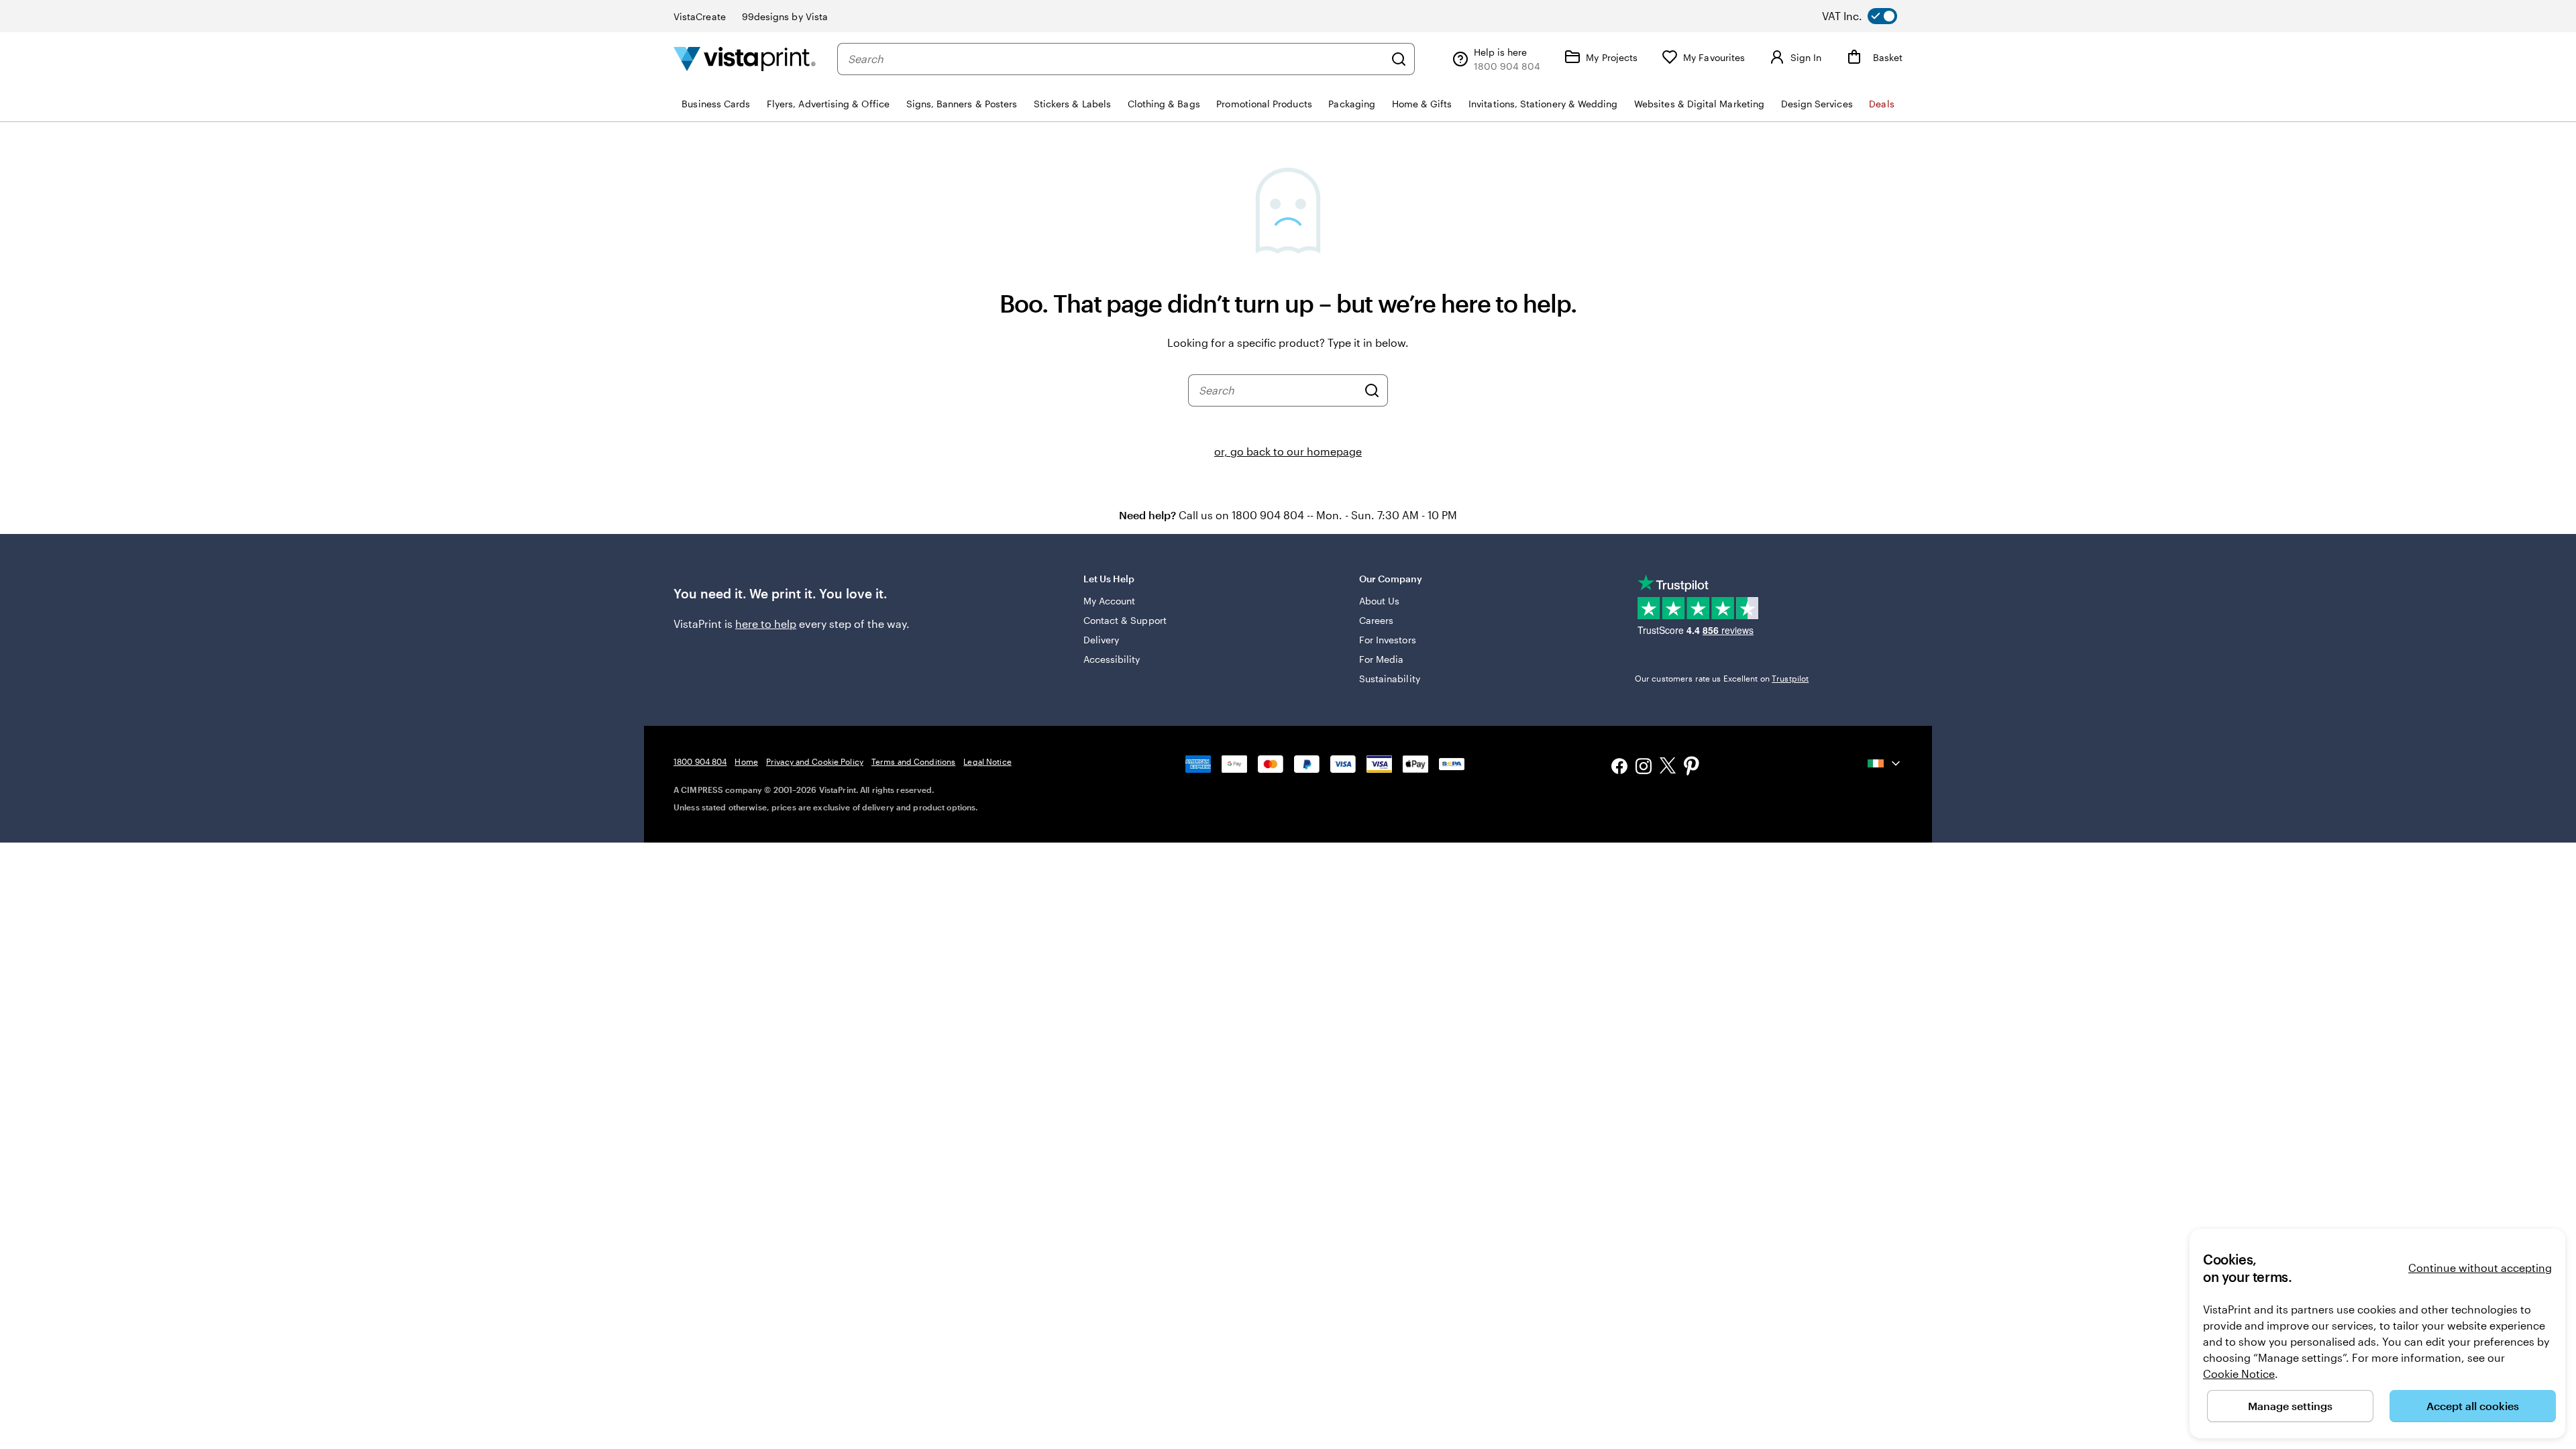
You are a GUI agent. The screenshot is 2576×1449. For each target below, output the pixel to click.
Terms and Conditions (913, 761)
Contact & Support (1125, 620)
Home (746, 761)
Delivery (1102, 640)
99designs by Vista (785, 16)
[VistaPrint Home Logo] (745, 59)
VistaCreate (700, 16)
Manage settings (2290, 1406)
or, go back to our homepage (1288, 451)
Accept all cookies (2473, 1406)
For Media (1382, 659)
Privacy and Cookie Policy (815, 761)
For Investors (1388, 640)
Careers (1377, 620)
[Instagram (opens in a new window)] (1644, 768)
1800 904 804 (700, 761)
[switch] (1870, 16)
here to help (766, 624)
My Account (1110, 601)
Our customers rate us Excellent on (1722, 678)
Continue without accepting (2480, 1268)
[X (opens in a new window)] (1668, 768)
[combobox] (1116, 59)
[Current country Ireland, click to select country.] (1885, 763)
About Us (1380, 601)
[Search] (1399, 59)
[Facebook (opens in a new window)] (1619, 768)
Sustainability (1390, 679)
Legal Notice (987, 761)
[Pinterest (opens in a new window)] (1692, 767)
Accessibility (1112, 659)
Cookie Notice (2239, 1374)
